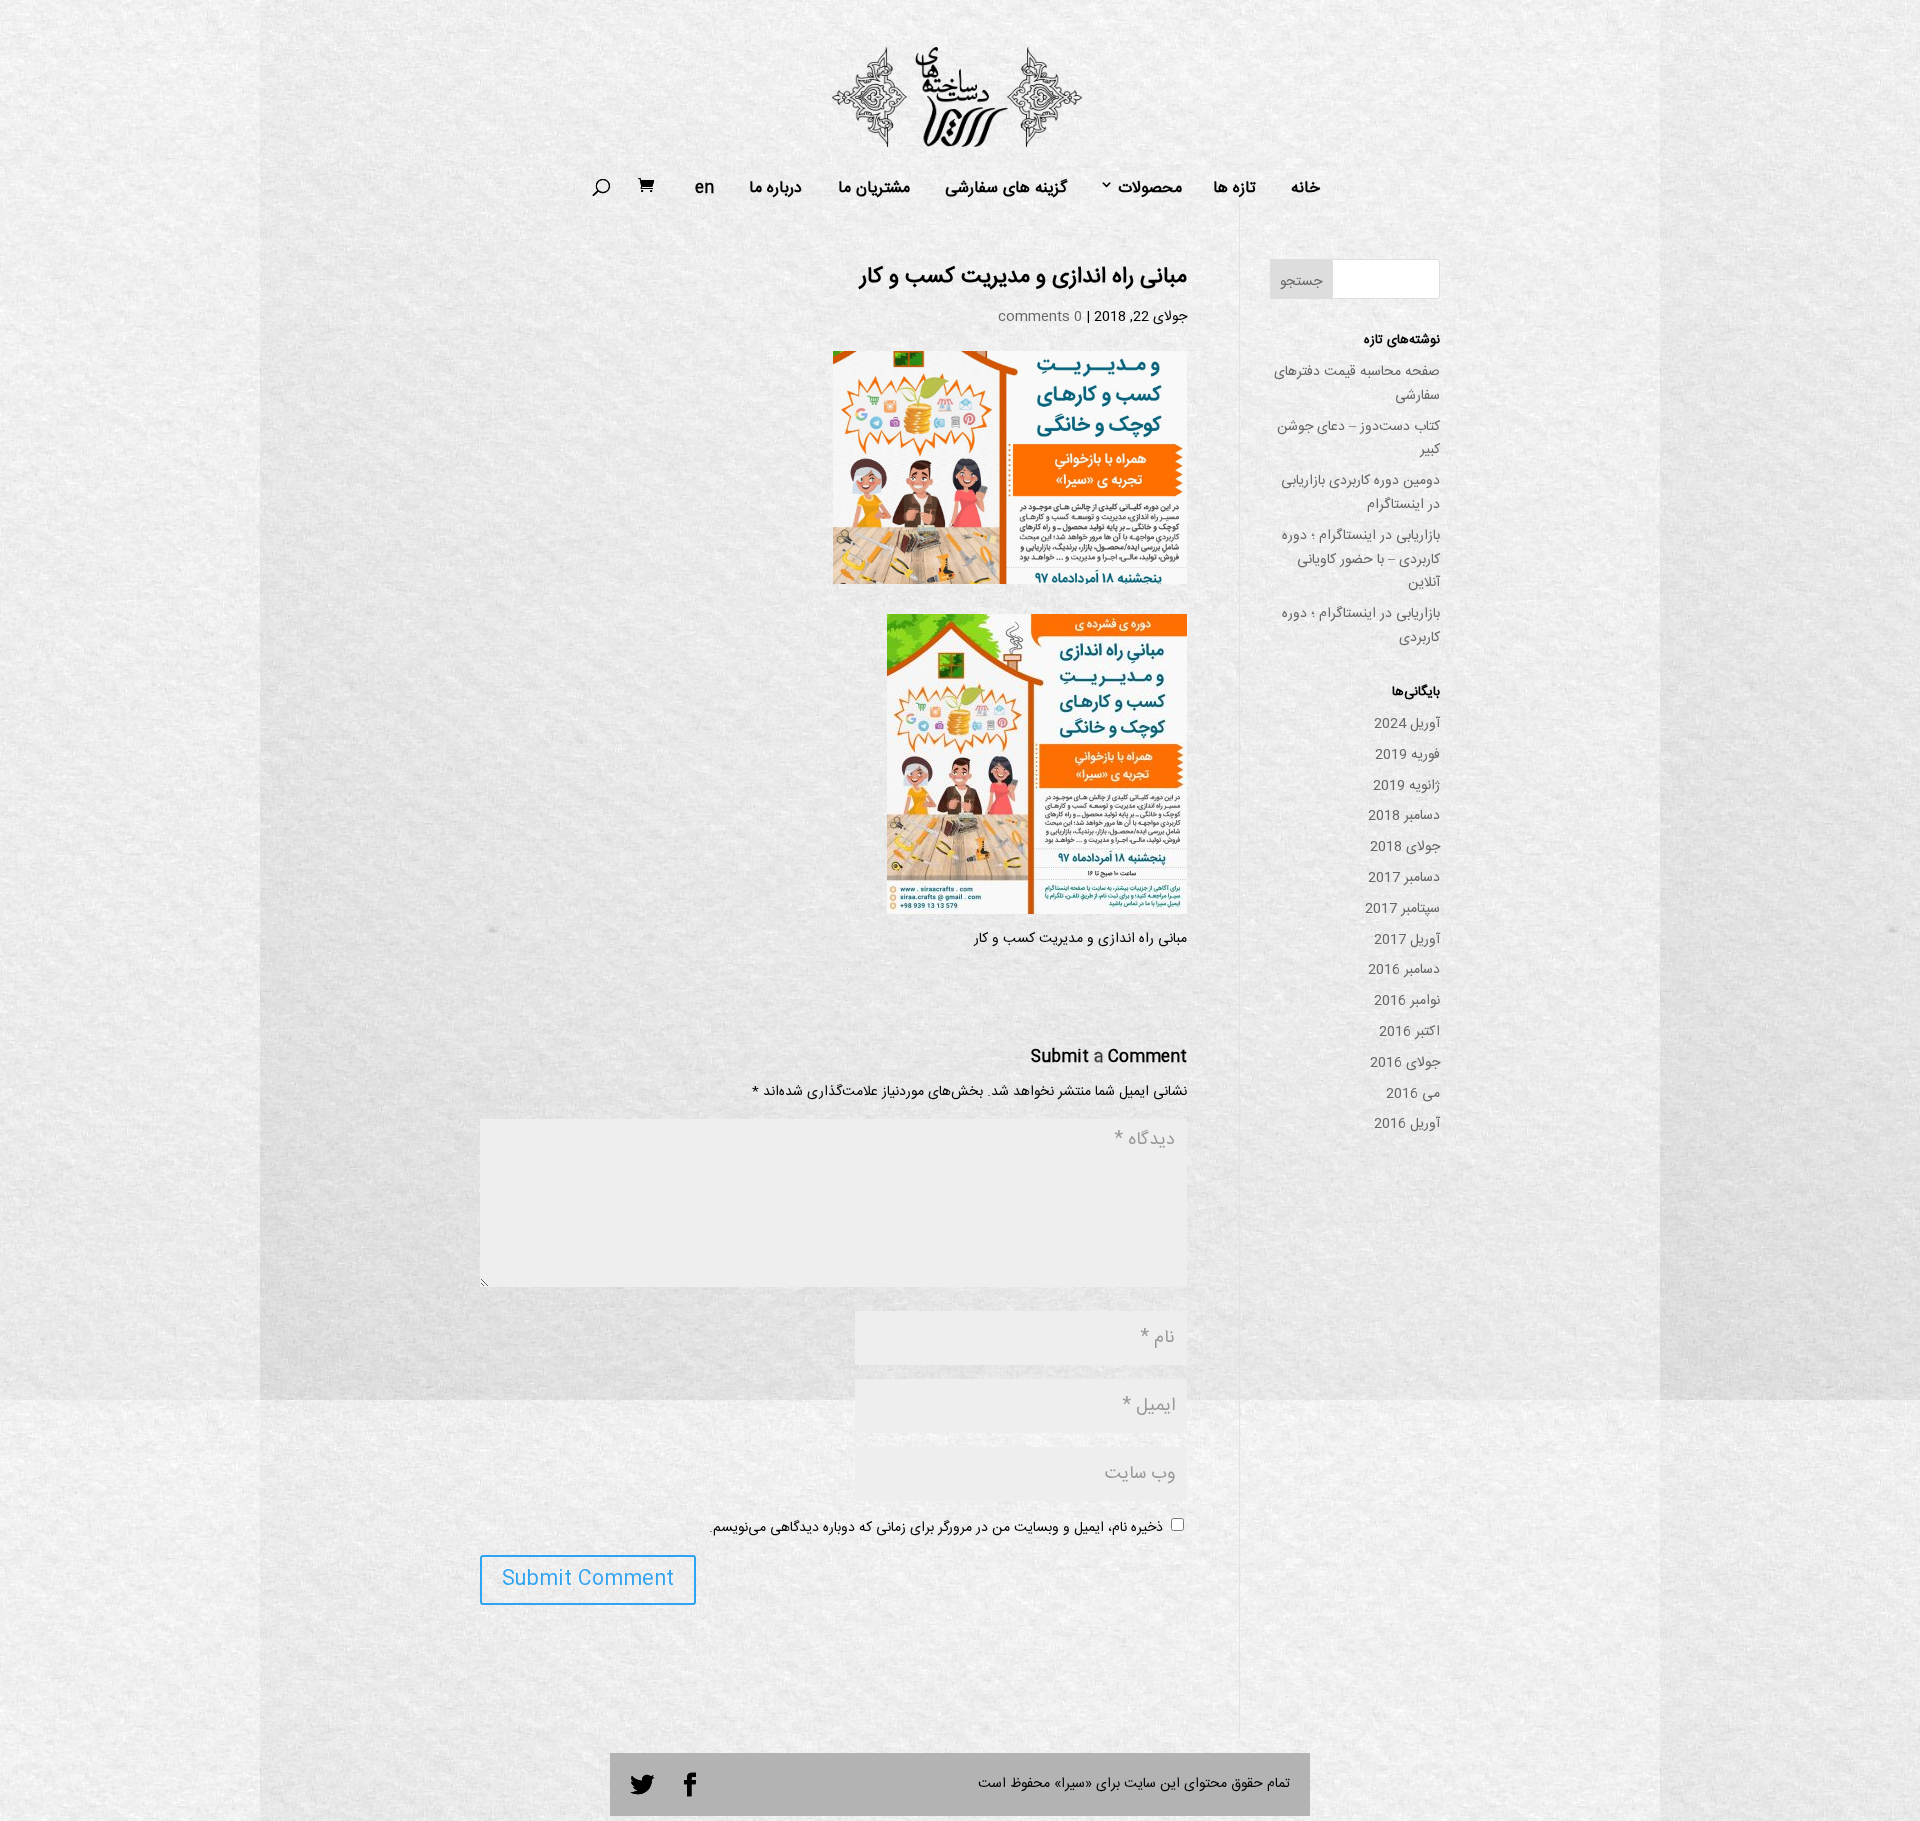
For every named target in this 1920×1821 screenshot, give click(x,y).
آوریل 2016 (1407, 1124)
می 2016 (1413, 1094)
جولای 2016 (1405, 1063)
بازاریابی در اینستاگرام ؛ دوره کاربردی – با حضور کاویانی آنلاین (1361, 560)
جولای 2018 (1405, 847)
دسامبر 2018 (1404, 816)
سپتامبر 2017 (1402, 909)
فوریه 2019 (1407, 755)
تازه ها (1234, 189)
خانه (1305, 189)
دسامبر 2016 (1404, 970)
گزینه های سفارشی (1006, 189)
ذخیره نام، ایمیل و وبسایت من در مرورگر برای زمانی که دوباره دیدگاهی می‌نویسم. (936, 1528)
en (704, 189)
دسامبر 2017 (1404, 878)
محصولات (1150, 189)
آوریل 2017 (1407, 940)
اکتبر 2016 (1409, 1032)
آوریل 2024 (1407, 724)
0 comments (1040, 317)
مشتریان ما (874, 189)
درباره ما (775, 189)
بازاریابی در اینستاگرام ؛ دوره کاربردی (1361, 626)
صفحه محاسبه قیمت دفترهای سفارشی (1357, 384)
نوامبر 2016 (1407, 1001)
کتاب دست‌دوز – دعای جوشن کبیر (1358, 439)
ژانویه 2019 (1406, 786)
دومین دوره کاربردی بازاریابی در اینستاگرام (1360, 493)
